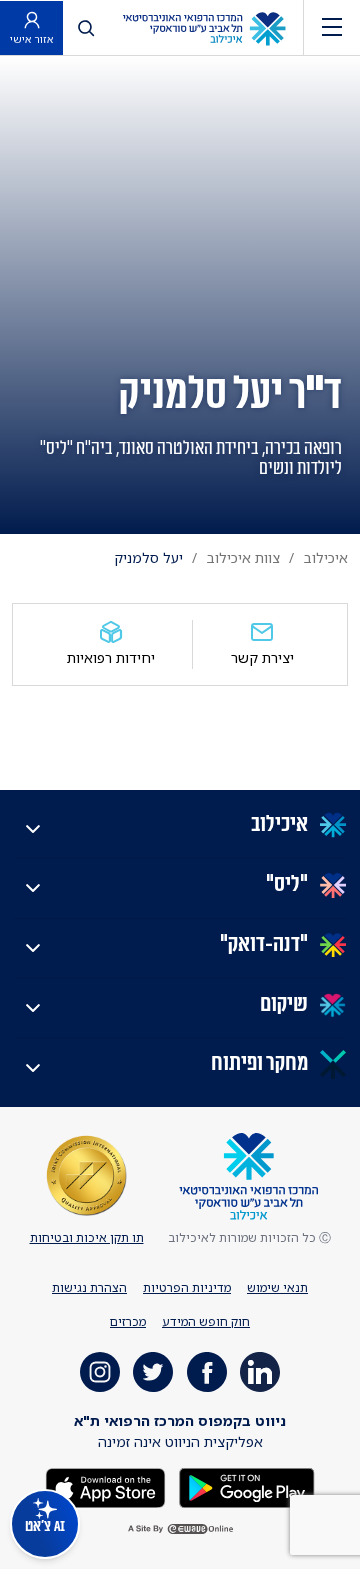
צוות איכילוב (243, 557)
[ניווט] (332, 27)
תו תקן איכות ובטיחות (87, 1237)
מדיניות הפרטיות (187, 1287)
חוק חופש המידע (206, 1321)
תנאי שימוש (277, 1287)
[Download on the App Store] (105, 1485)
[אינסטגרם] (100, 1372)
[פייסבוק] (207, 1372)
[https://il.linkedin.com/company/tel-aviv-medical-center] (260, 1372)
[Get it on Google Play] (245, 1485)
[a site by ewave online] (180, 1529)
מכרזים (128, 1321)
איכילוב (326, 557)
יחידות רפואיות (111, 657)
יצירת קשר (262, 657)
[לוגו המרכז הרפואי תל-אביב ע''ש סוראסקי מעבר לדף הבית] (204, 27)
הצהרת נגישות (89, 1287)
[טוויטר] (153, 1372)
